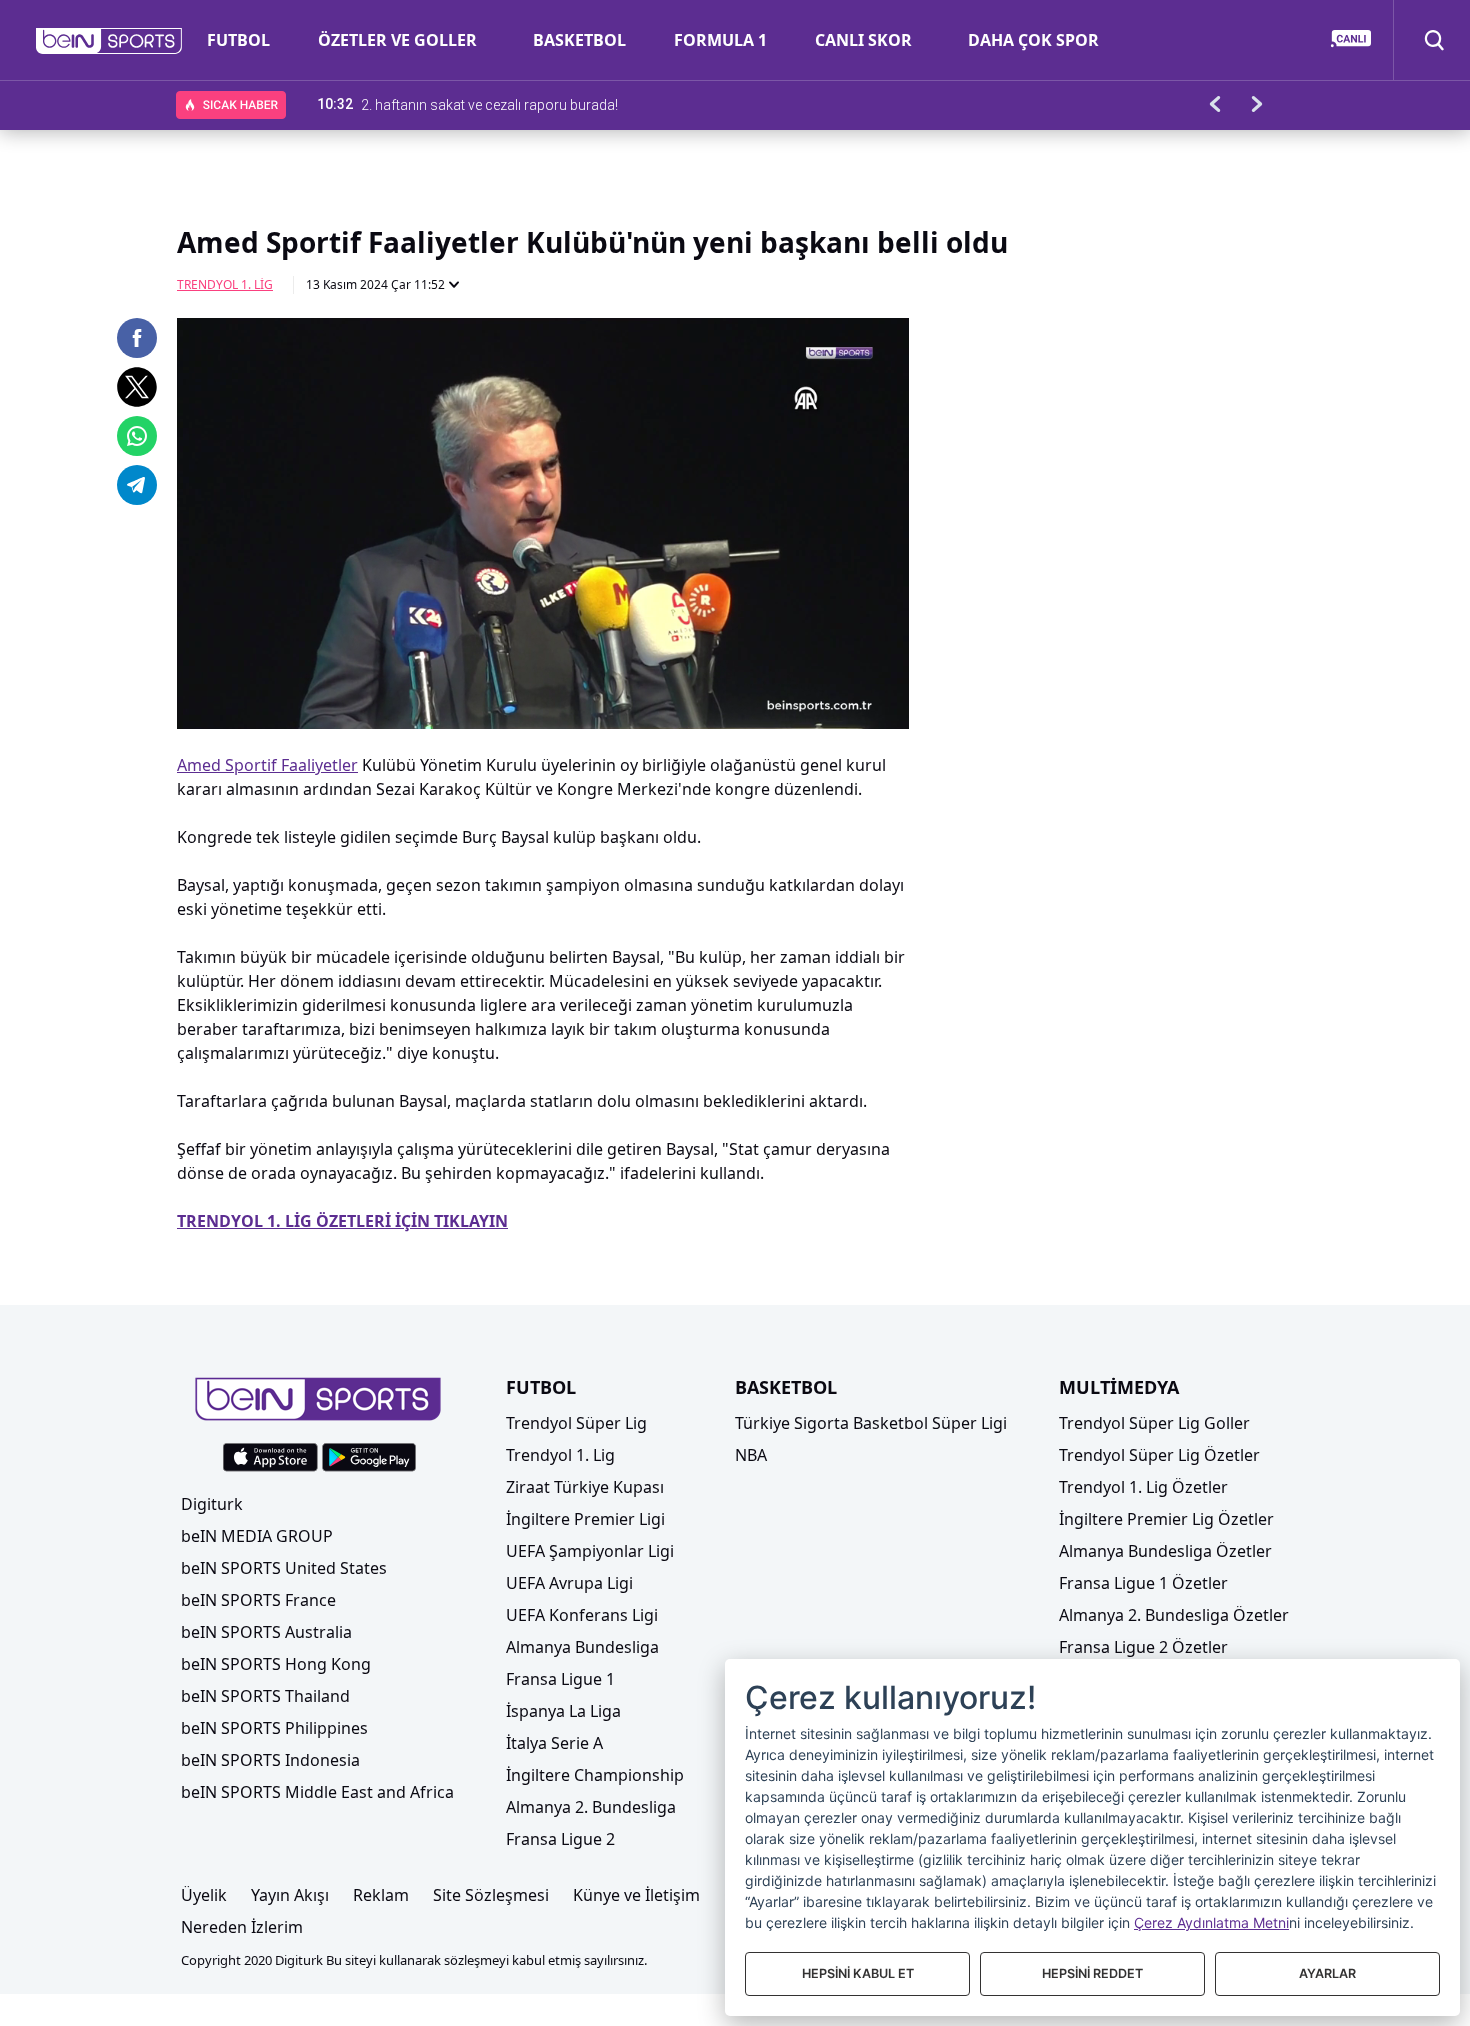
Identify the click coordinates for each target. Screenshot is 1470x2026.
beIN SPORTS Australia (266, 1632)
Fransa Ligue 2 (560, 1839)
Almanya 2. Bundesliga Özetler (1174, 1615)
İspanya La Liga (563, 1711)
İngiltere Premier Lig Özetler (1166, 1519)
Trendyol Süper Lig (576, 1423)
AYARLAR (1327, 1973)
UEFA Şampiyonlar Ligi (590, 1551)
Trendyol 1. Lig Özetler (1143, 1487)
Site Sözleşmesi (491, 1895)
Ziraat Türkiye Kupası (585, 1487)
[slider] (543, 665)
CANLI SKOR (863, 40)
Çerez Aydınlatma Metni (1211, 1922)
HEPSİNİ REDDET (1092, 1973)
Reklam (381, 1895)
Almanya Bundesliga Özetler (1165, 1551)
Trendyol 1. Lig (225, 284)
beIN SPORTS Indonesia (270, 1760)
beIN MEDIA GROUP (257, 1536)
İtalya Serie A (554, 1743)
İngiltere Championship (595, 1775)
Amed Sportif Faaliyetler (267, 765)
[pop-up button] (845, 697)
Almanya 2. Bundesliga (591, 1807)
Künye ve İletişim (636, 1895)
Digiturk (212, 1504)
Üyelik (204, 1895)
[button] (109, 41)
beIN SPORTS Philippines (274, 1728)
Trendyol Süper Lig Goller (1154, 1423)
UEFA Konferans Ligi (582, 1615)
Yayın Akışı (290, 1895)
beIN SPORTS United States (284, 1568)
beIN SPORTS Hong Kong (276, 1664)
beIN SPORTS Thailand (265, 1696)
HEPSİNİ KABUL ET (858, 1973)
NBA (751, 1455)
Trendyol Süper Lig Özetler (1159, 1455)
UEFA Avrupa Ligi (569, 1583)
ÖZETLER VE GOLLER (397, 40)
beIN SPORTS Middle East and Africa (317, 1792)
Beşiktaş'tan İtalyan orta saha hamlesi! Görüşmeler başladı (543, 104)
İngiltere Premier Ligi (585, 1519)
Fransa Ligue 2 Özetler (1143, 1647)
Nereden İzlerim (242, 1927)
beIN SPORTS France (258, 1600)
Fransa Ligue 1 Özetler (1143, 1583)
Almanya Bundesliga (582, 1647)
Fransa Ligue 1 (560, 1679)
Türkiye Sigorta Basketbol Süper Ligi (871, 1423)
